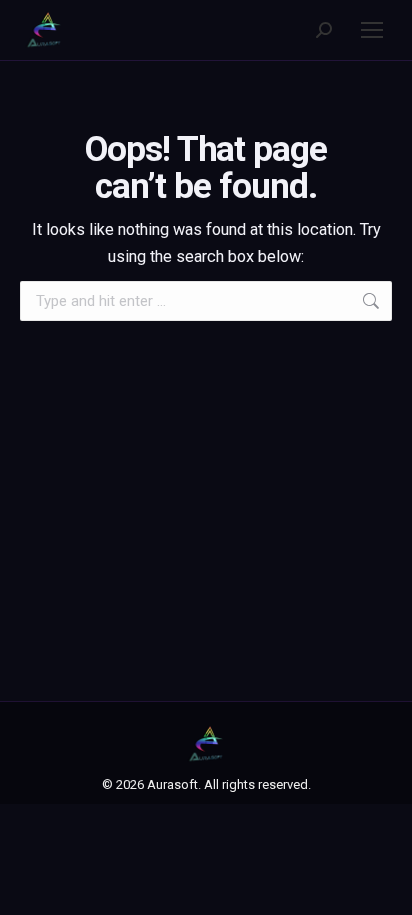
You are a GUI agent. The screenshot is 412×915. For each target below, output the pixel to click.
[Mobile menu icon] (372, 30)
